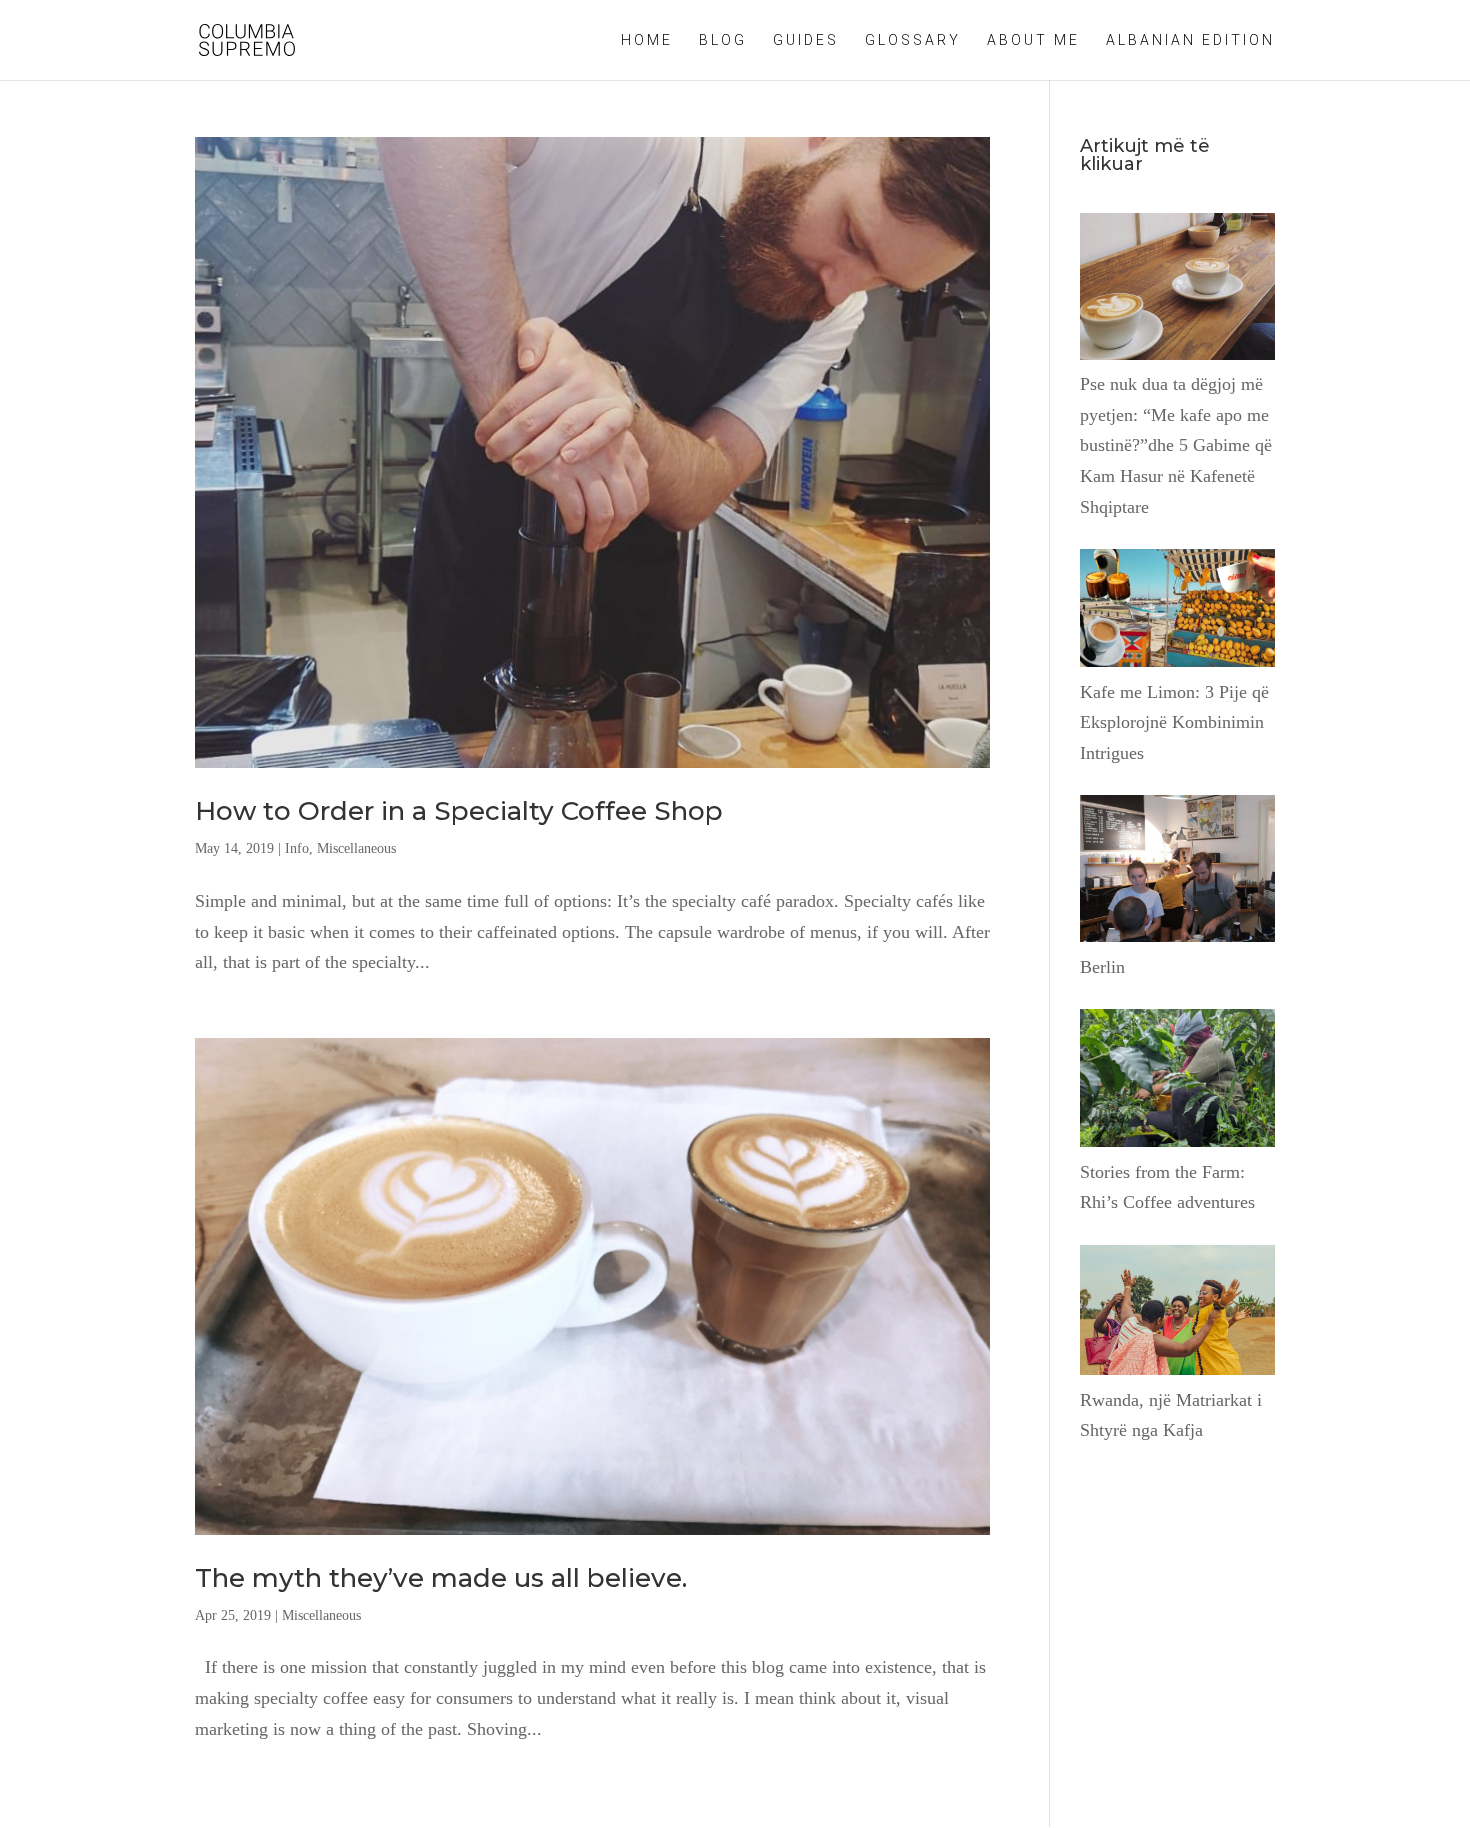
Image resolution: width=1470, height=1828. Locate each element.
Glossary (913, 40)
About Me (1033, 40)
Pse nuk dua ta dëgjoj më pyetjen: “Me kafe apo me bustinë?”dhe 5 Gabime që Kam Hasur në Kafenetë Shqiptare (1176, 445)
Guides (806, 40)
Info (297, 848)
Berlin (1102, 967)
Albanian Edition (1190, 40)
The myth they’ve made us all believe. (441, 1578)
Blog (723, 40)
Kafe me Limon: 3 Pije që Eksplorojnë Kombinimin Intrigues (1174, 722)
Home (647, 40)
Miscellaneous (356, 848)
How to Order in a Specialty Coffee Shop (459, 811)
